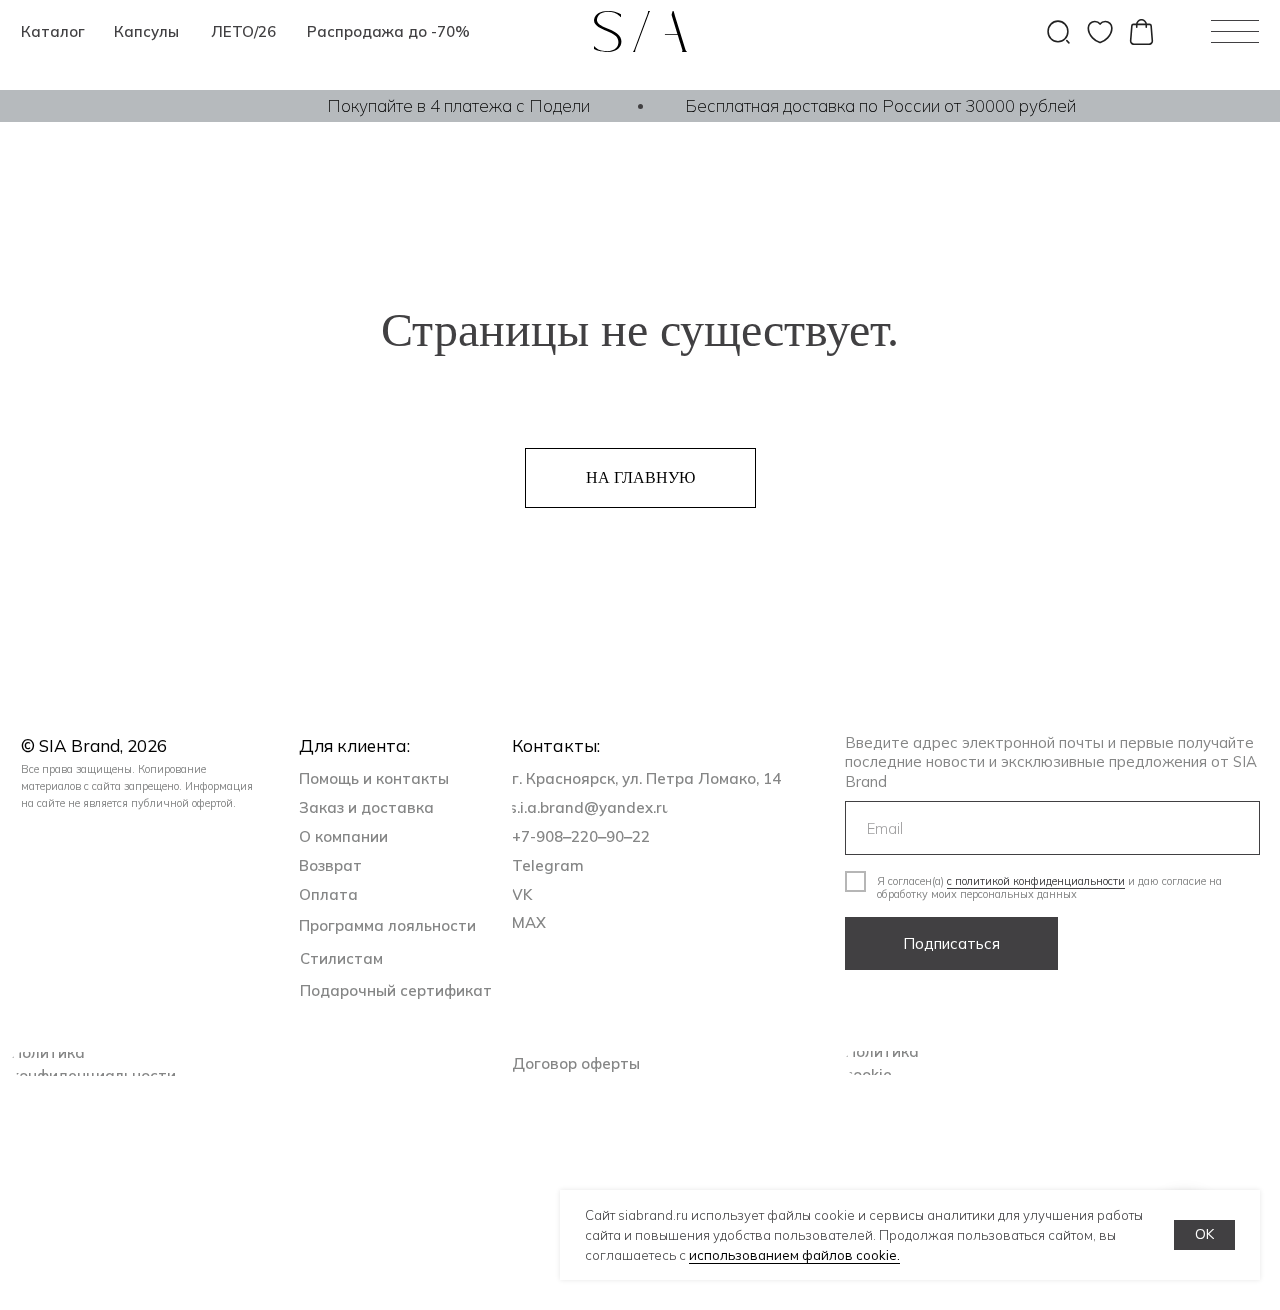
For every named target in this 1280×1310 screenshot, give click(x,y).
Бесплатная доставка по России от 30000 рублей (880, 105)
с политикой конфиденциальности (1036, 881)
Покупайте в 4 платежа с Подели (458, 105)
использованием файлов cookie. (794, 1255)
